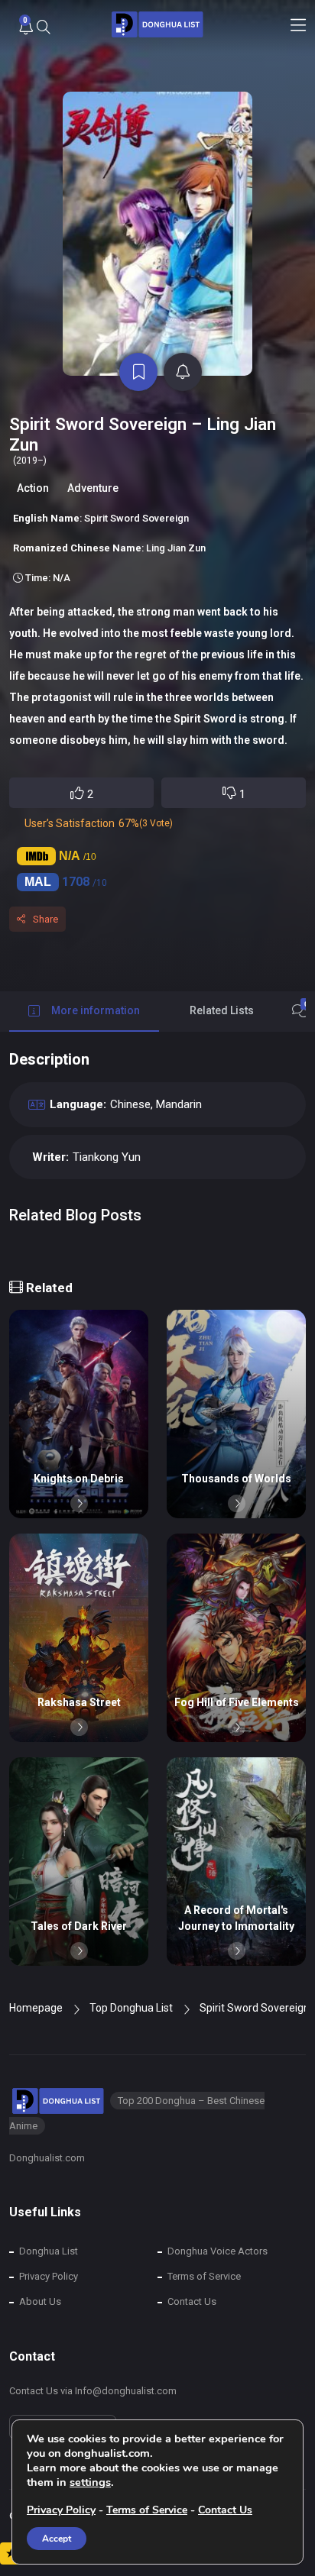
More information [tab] (96, 1010)
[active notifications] (183, 372)
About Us (40, 2301)
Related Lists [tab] (222, 1010)
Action (33, 488)
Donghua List (49, 2251)
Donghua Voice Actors (218, 2251)
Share (45, 919)
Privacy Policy (49, 2276)
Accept (57, 2539)
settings (90, 2482)
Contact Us (192, 2301)
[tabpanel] (157, 1152)
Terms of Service (204, 2276)
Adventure (93, 488)
